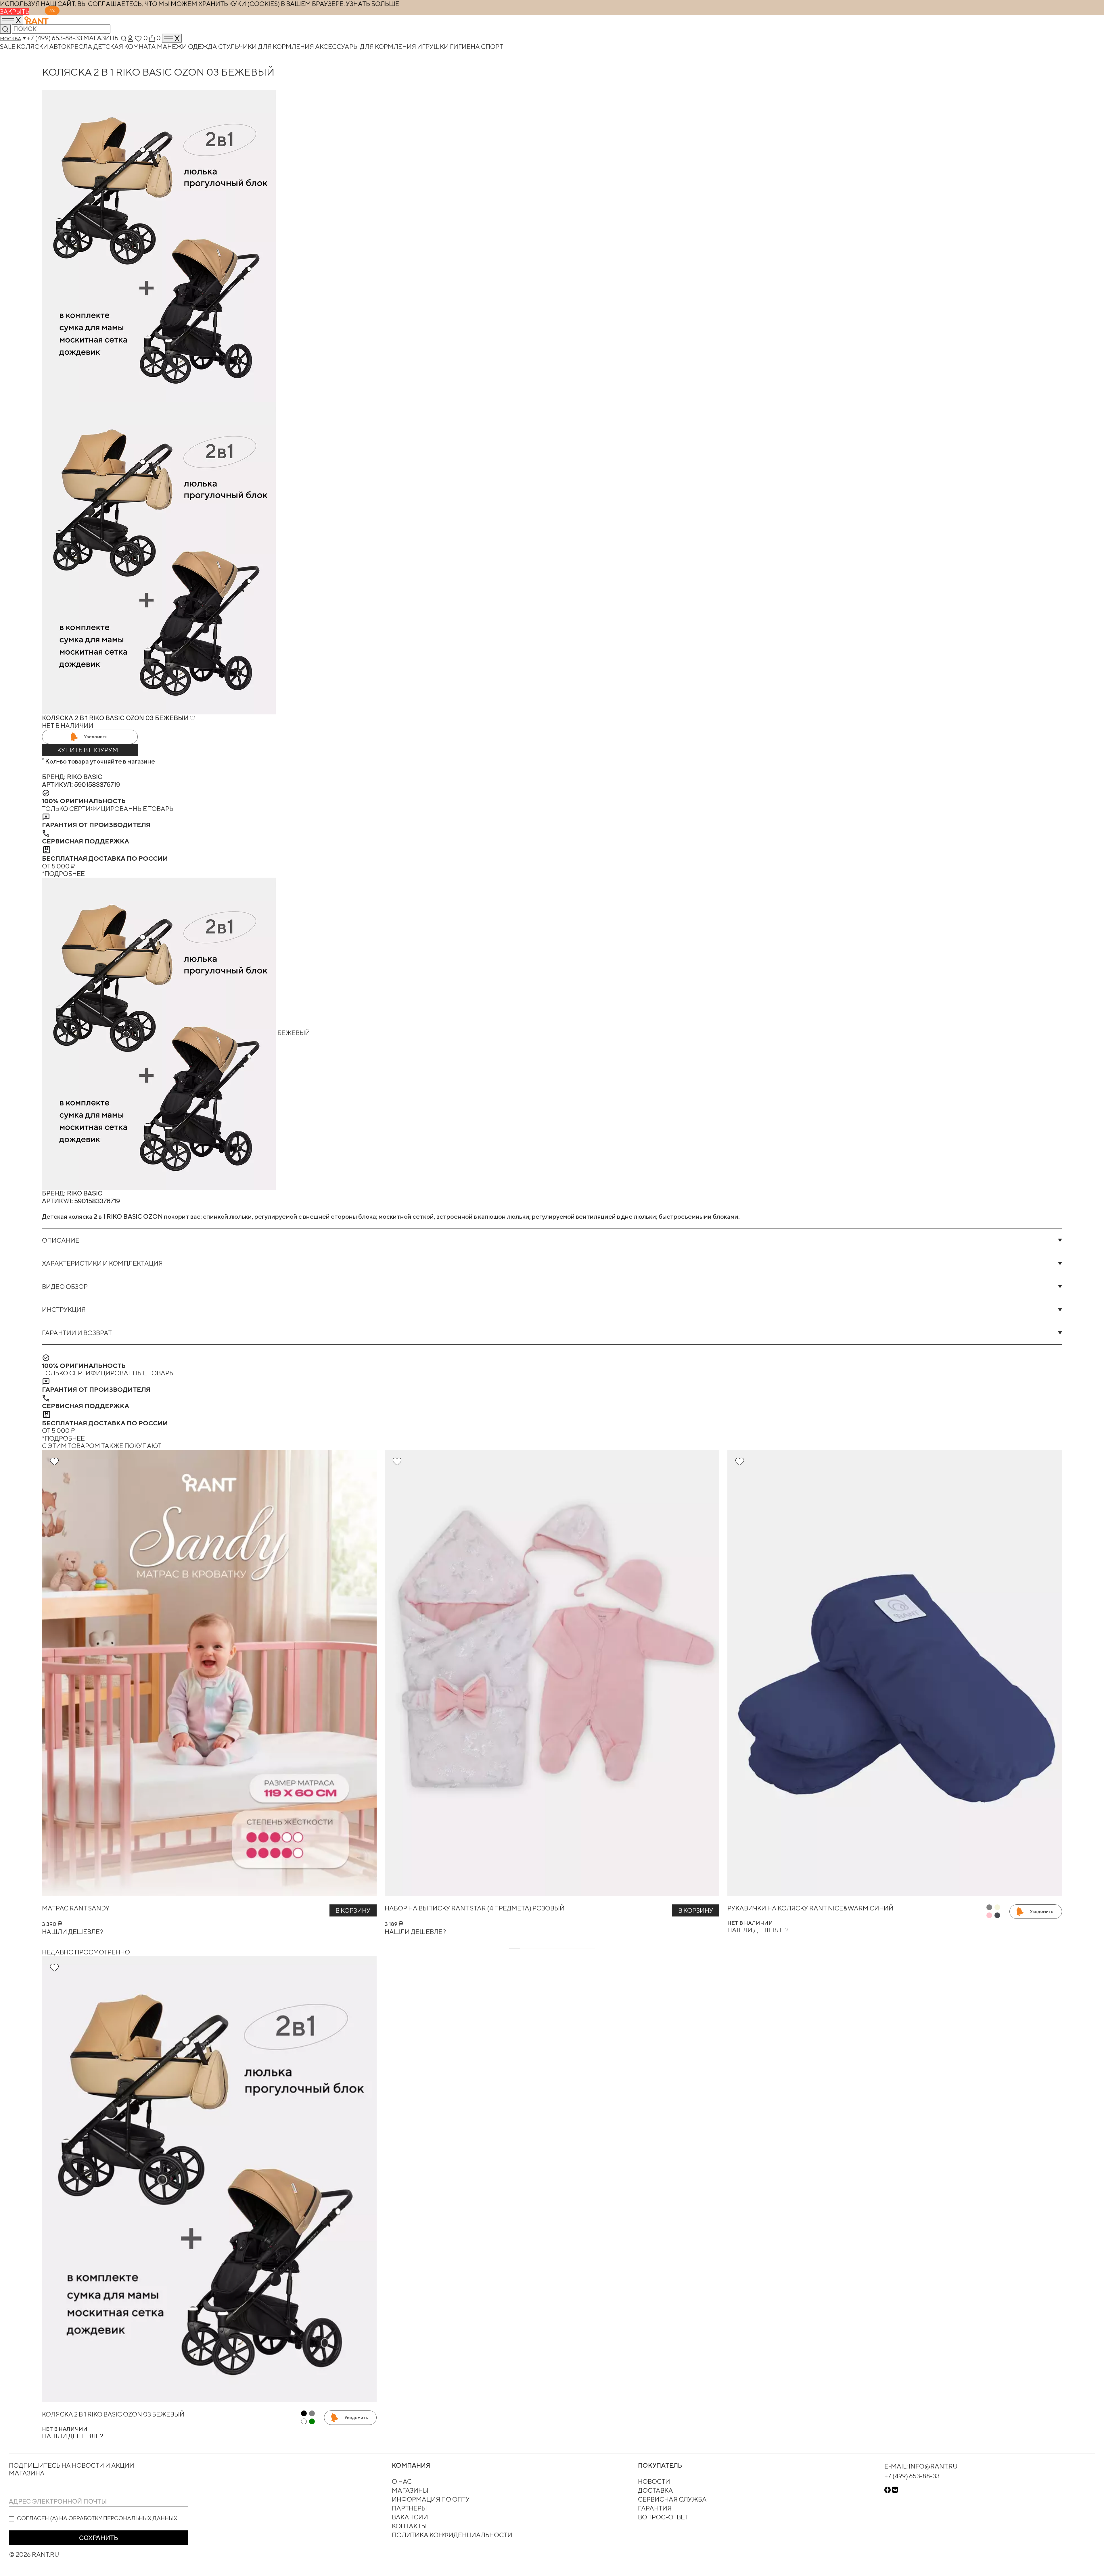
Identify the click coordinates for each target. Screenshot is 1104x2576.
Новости (654, 2481)
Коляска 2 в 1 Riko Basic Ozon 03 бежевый (113, 2414)
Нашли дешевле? (73, 1932)
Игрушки (434, 47)
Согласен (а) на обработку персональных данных (97, 2518)
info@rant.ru (933, 2466)
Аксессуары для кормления (366, 47)
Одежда (203, 47)
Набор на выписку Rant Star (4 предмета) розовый (475, 1908)
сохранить (98, 2538)
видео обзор (65, 1287)
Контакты (409, 2526)
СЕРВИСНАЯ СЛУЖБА (672, 2499)
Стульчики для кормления (267, 47)
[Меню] (172, 38)
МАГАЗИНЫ (410, 2490)
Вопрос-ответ (663, 2517)
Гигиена (465, 47)
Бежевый (293, 1033)
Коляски (33, 47)
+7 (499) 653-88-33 (55, 38)
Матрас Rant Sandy (76, 1908)
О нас (402, 2481)
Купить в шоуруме (90, 750)
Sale (8, 47)
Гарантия (655, 2508)
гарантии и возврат (77, 1333)
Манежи (172, 47)
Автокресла (71, 47)
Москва (10, 39)
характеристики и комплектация (102, 1263)
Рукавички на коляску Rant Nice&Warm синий (810, 1908)
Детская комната (125, 47)
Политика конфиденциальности (452, 2535)
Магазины (102, 38)
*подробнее (63, 874)
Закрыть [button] (15, 11)
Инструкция (64, 1310)
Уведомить (96, 737)
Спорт (492, 47)
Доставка (655, 2490)
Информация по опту (431, 2499)
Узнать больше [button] (373, 4)
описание (61, 1240)
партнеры (409, 2508)
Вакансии (410, 2517)
